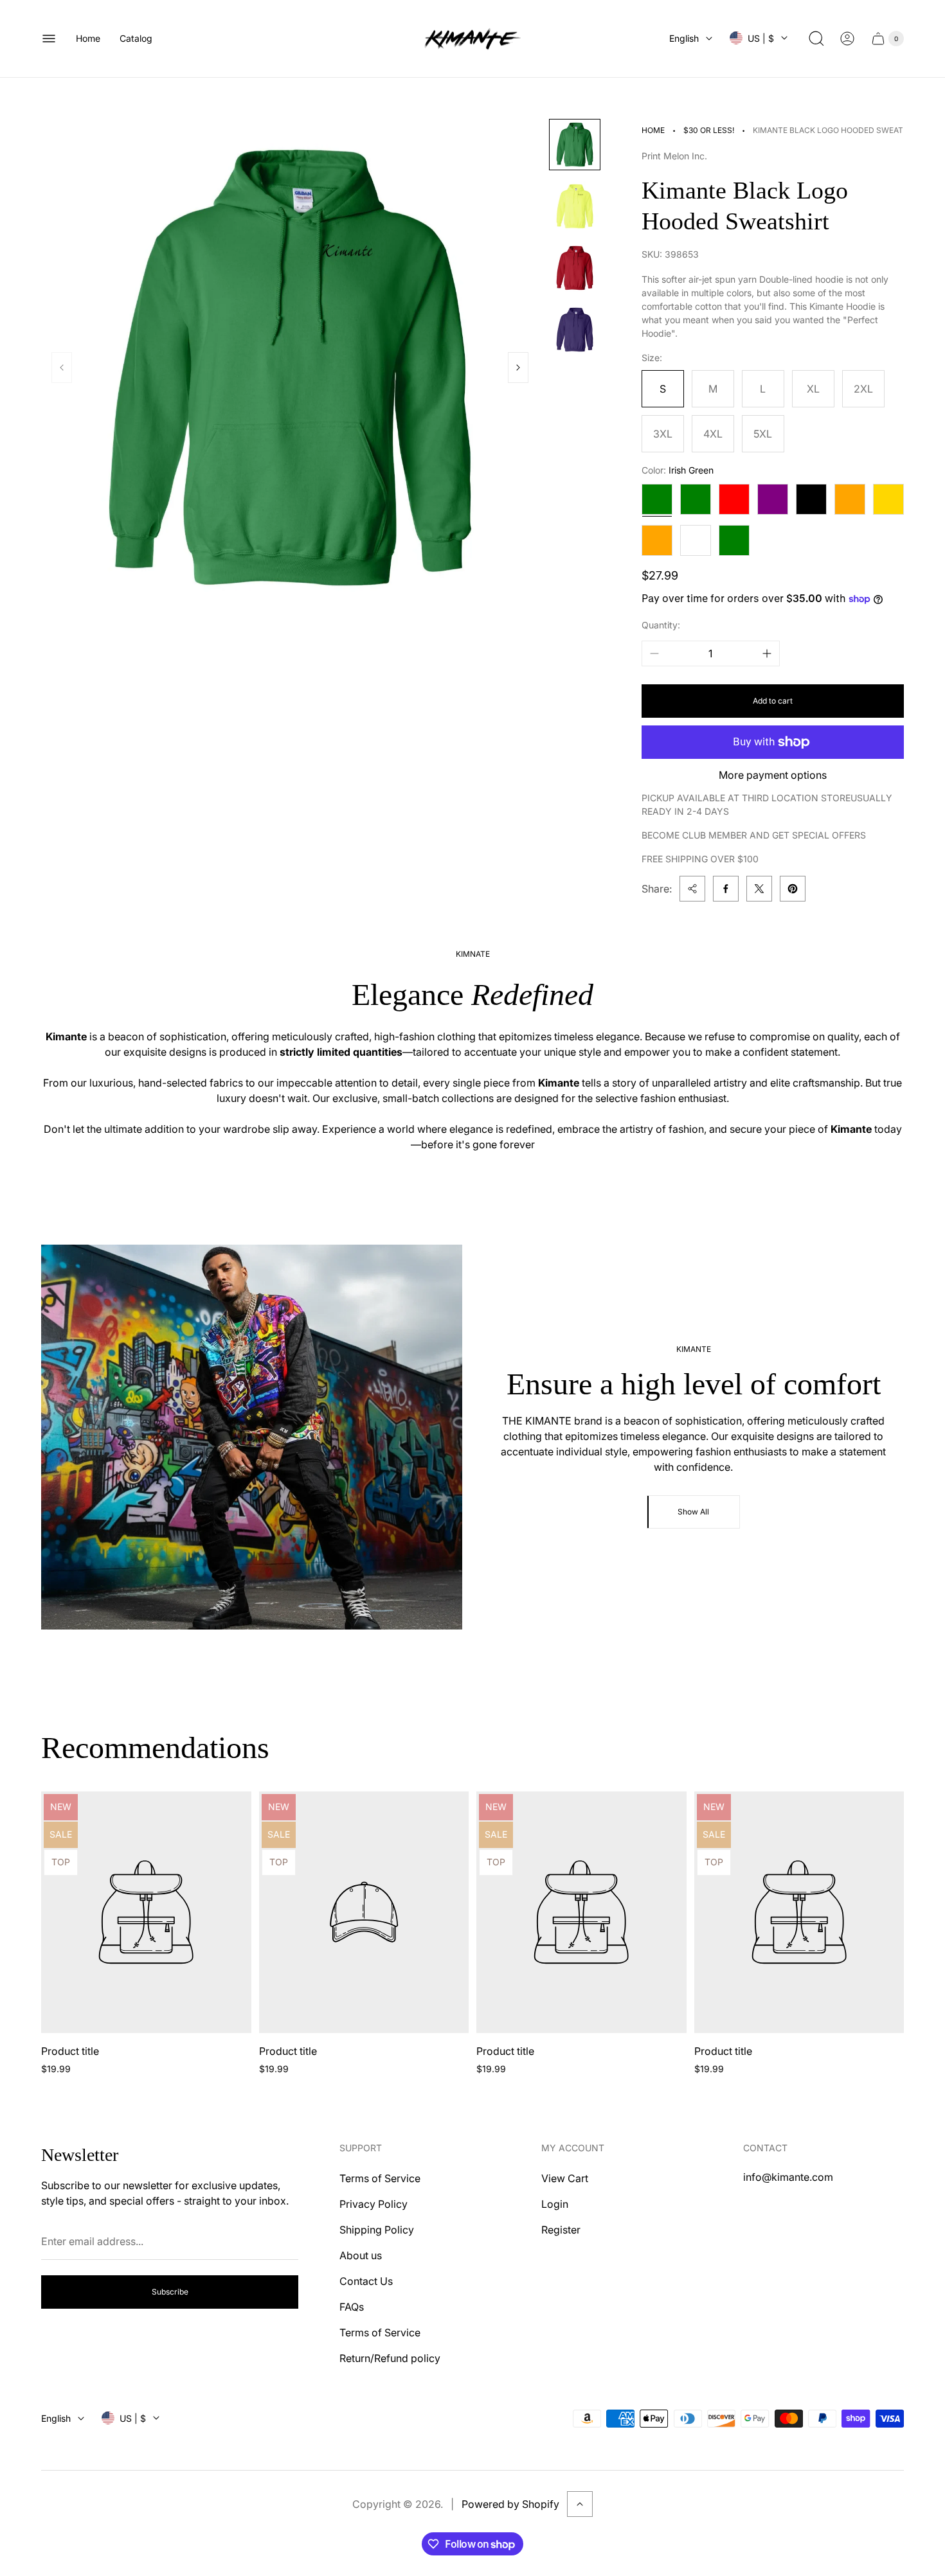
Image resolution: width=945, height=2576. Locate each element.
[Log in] (847, 39)
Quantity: (661, 625)
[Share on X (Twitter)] (759, 889)
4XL (713, 434)
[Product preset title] (146, 1912)
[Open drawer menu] (49, 39)
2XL (863, 389)
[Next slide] (518, 368)
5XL (763, 434)
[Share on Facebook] (726, 889)
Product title (70, 2051)
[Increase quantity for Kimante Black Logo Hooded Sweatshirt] (767, 653)
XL (813, 389)
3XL (663, 434)
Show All (693, 1512)
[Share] (692, 889)
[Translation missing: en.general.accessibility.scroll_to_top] (580, 2504)
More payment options (773, 775)
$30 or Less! (709, 130)
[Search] (816, 39)
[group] (575, 145)
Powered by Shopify (510, 2504)
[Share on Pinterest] (793, 889)
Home (653, 130)
